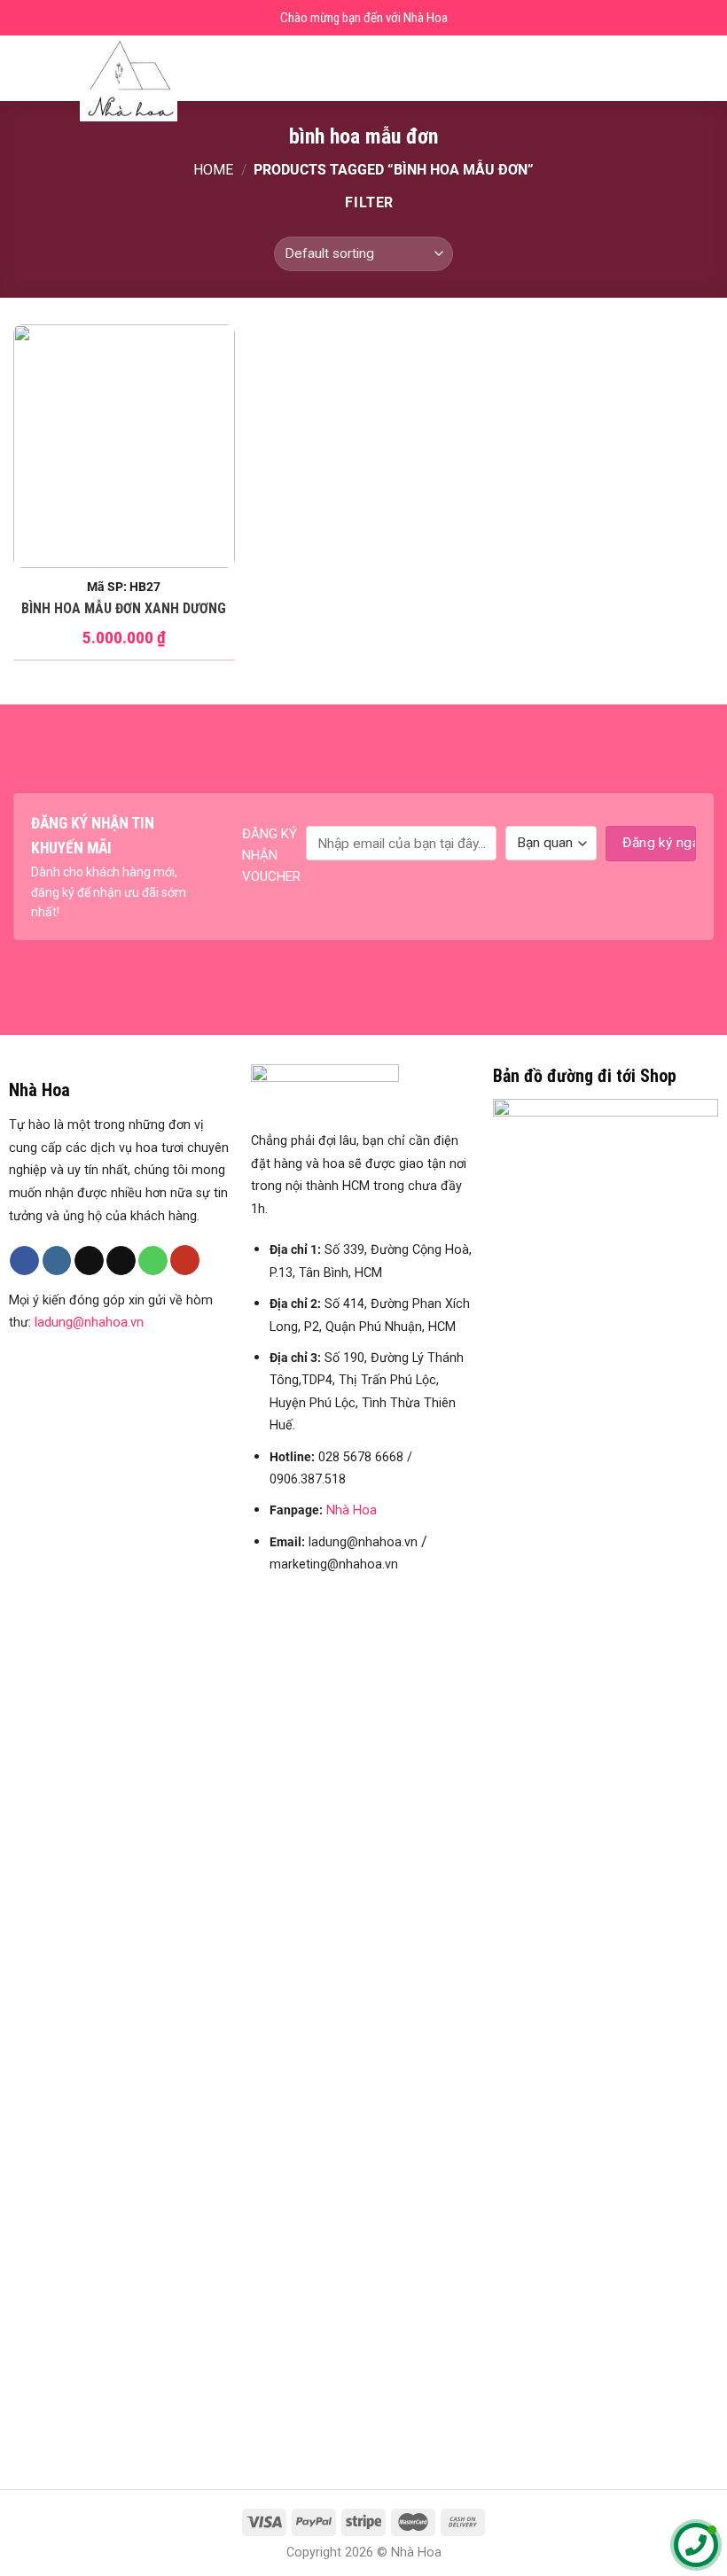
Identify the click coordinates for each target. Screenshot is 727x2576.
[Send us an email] (121, 1261)
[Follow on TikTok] (89, 1261)
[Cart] (705, 68)
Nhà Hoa (352, 1510)
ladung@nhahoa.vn (89, 1323)
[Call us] (153, 1261)
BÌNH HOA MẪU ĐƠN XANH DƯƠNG (124, 608)
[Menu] (24, 68)
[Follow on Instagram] (57, 1261)
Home (213, 170)
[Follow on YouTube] (185, 1260)
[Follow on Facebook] (24, 1261)
